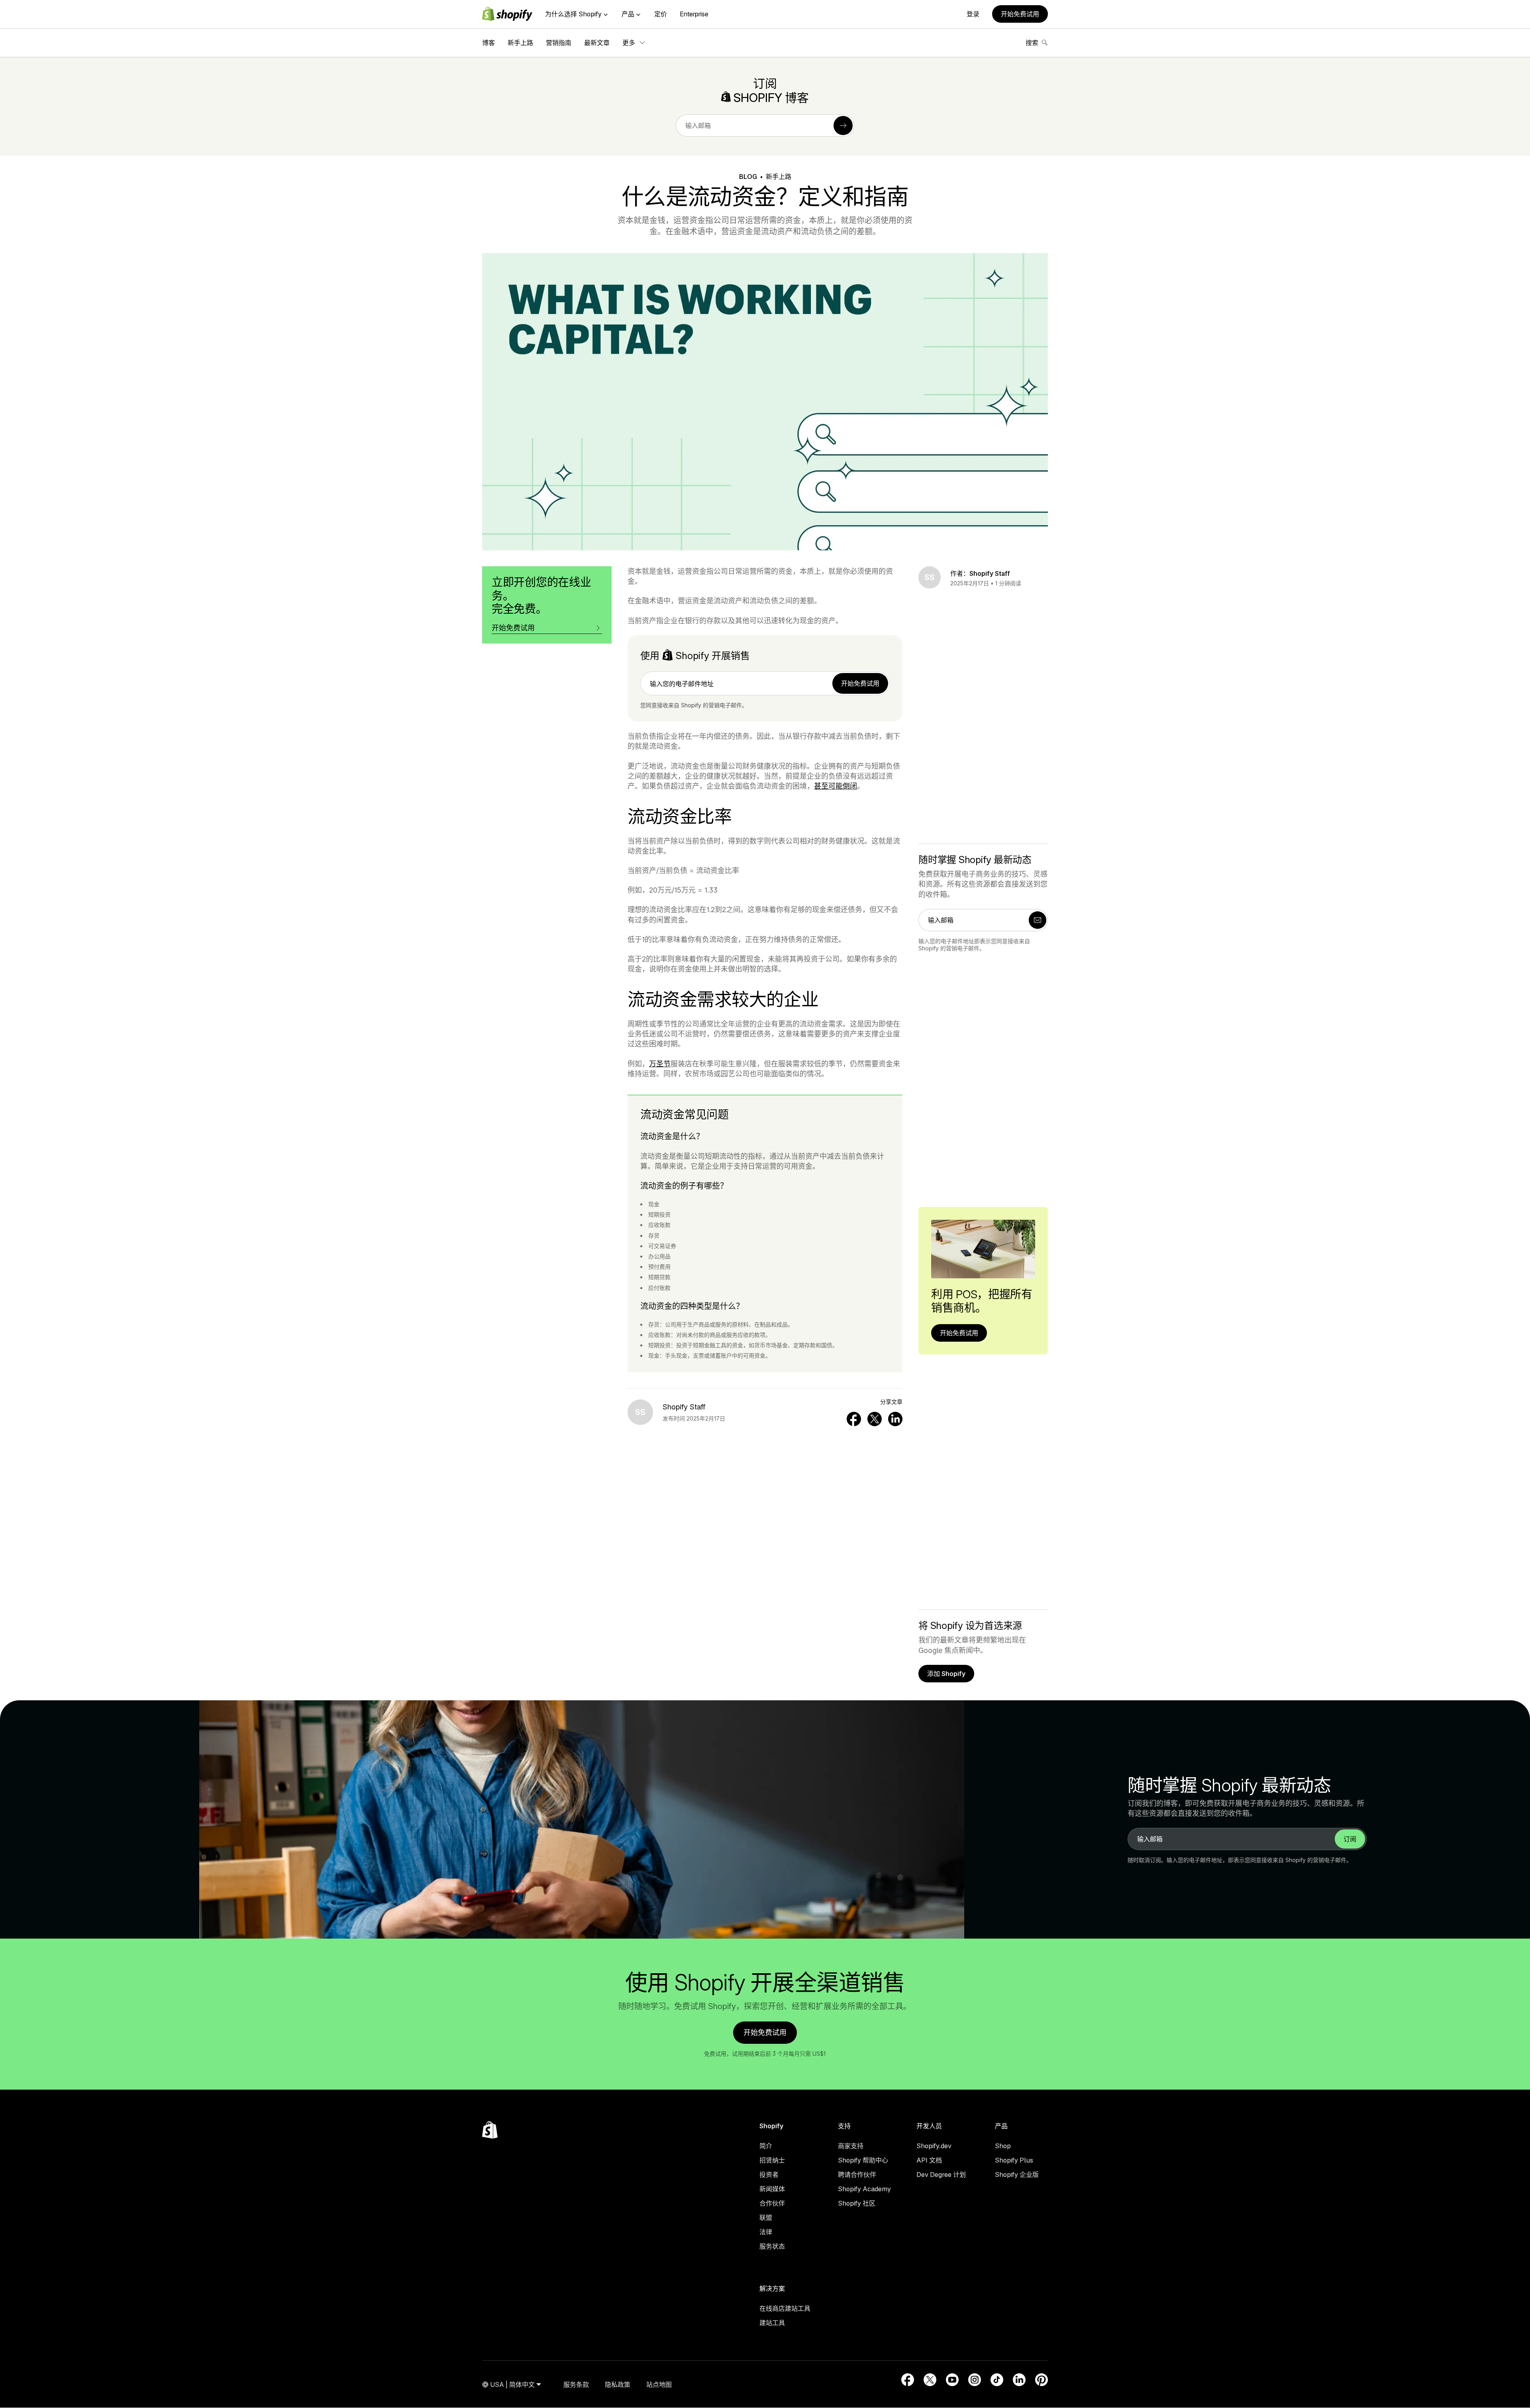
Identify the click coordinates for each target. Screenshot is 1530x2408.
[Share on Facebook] (854, 1419)
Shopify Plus (1014, 2160)
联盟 (766, 2218)
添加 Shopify (946, 1674)
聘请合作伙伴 (857, 2174)
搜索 (1032, 43)
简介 (766, 2146)
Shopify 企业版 (1017, 2174)
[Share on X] (875, 1419)
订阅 (1350, 1839)
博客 (488, 43)
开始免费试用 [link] (860, 683)
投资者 (769, 2174)
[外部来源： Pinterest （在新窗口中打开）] (1042, 2380)
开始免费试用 (1020, 14)
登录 (973, 14)
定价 (661, 14)
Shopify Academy (864, 2189)
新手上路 (520, 43)
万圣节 (660, 1064)
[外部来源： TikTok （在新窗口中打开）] (997, 2380)
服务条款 (576, 2384)
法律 (766, 2232)
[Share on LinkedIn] (895, 1419)
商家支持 (851, 2146)
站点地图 (659, 2384)
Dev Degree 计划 (941, 2174)
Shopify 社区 (857, 2203)
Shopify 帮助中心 (863, 2160)
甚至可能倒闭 (836, 786)
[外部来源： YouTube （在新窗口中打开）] (952, 2380)
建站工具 (772, 2323)
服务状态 (772, 2246)
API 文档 (929, 2160)
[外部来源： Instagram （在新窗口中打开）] (975, 2380)
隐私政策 (618, 2384)
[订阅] (843, 126)
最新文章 (597, 43)
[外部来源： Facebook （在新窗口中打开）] (908, 2380)
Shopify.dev (934, 2146)
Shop (1003, 2146)
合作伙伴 (772, 2203)
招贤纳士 (772, 2160)
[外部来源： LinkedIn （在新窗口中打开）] (1019, 2380)
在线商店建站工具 (785, 2308)
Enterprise (694, 14)
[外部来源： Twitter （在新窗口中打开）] (930, 2380)
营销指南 (559, 43)
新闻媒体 (772, 2189)
